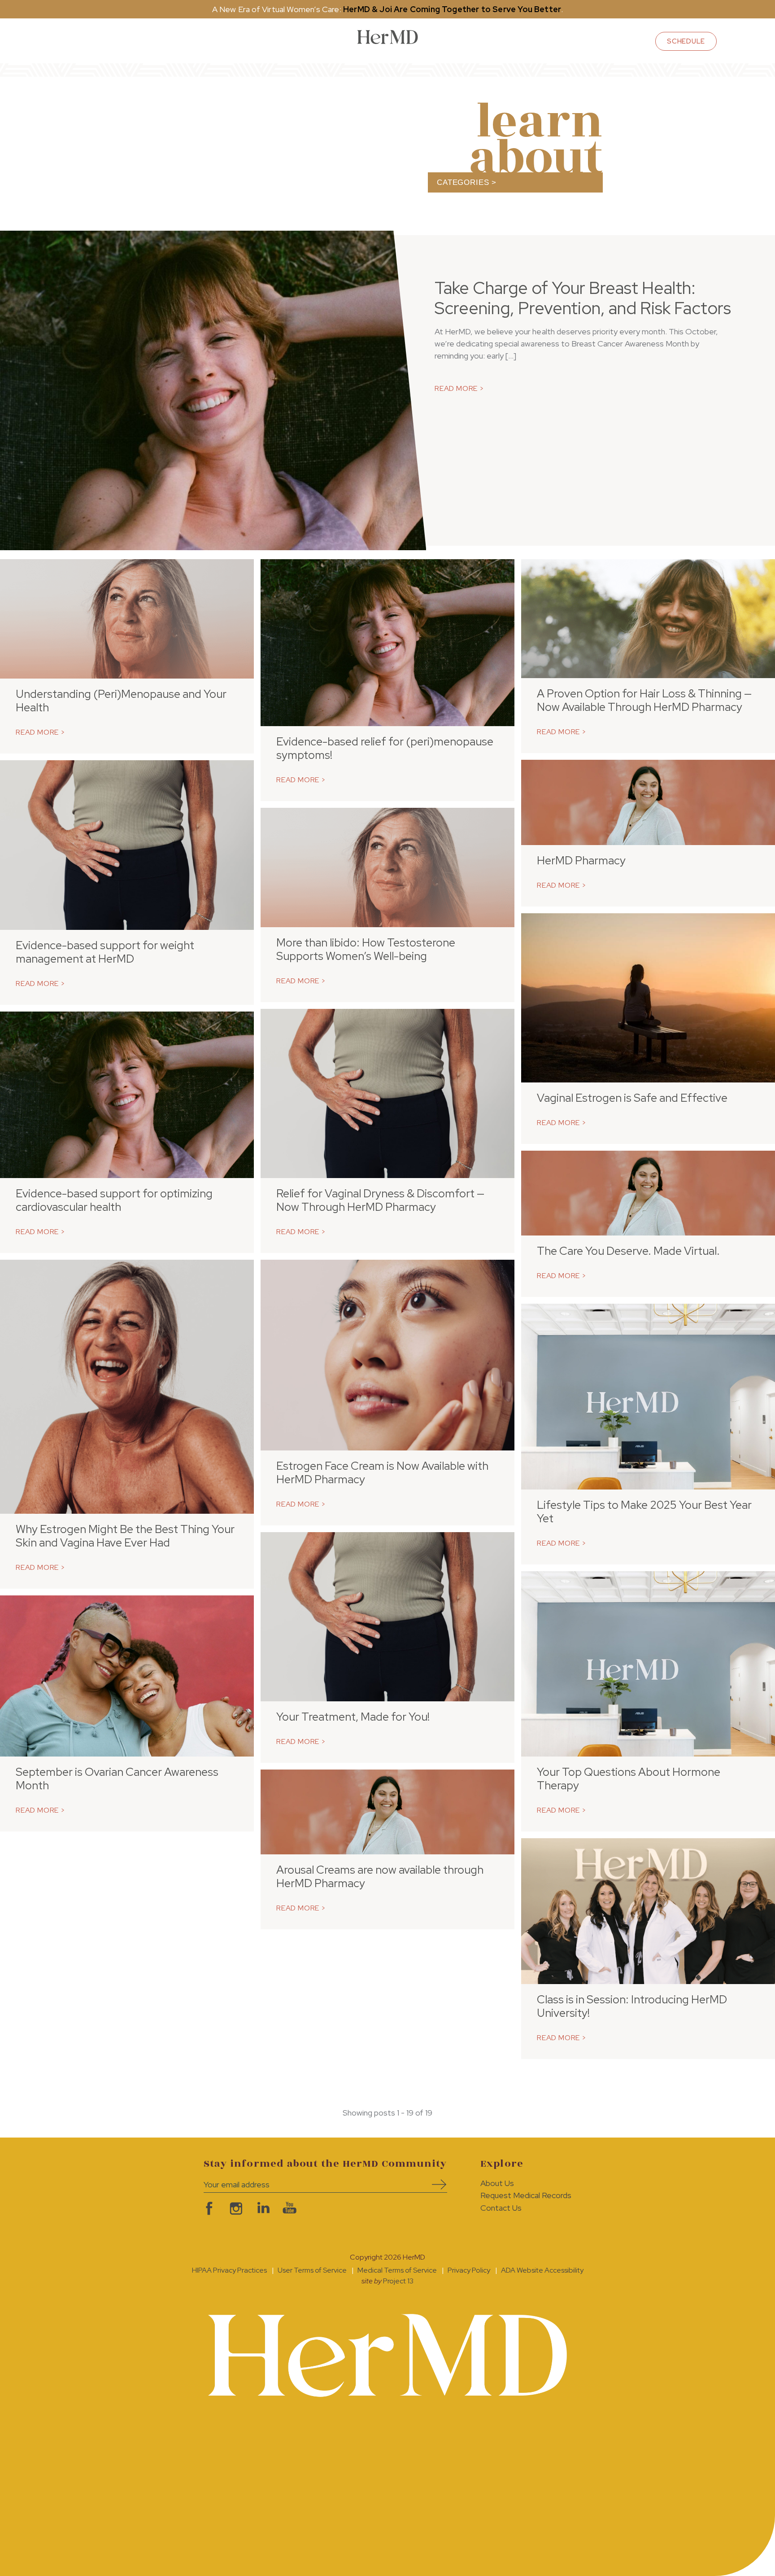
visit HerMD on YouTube (289, 2208)
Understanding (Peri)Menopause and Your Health (121, 701)
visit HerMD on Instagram (235, 2208)
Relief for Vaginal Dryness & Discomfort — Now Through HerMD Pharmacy (380, 1200)
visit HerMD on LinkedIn (262, 2208)
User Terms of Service (312, 2270)
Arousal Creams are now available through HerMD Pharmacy (380, 1877)
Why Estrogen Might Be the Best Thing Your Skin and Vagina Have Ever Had (125, 1536)
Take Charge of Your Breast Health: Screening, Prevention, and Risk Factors (583, 298)
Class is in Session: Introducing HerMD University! (632, 2006)
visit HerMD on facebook (208, 2208)
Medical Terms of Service (397, 2270)
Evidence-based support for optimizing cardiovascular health (114, 1200)
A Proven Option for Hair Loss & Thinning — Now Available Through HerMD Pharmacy (644, 700)
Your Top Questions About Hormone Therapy (629, 1779)
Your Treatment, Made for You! (353, 1717)
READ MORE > (459, 388)
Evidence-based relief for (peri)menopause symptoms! (385, 748)
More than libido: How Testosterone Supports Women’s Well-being (366, 949)
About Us (497, 2183)
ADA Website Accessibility (542, 2270)
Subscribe (436, 2184)
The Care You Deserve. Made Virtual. (628, 1251)
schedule (686, 41)
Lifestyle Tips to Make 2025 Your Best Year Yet (644, 1512)
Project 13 (398, 2281)
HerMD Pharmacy (581, 861)
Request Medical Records (526, 2195)
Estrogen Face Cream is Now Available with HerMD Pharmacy (382, 1473)
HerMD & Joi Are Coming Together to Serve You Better (452, 9)
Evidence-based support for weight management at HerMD (105, 952)
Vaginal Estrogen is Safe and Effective (632, 1098)
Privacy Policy (469, 2270)
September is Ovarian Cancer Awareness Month (117, 1779)
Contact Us (501, 2208)
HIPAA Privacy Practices (229, 2270)
